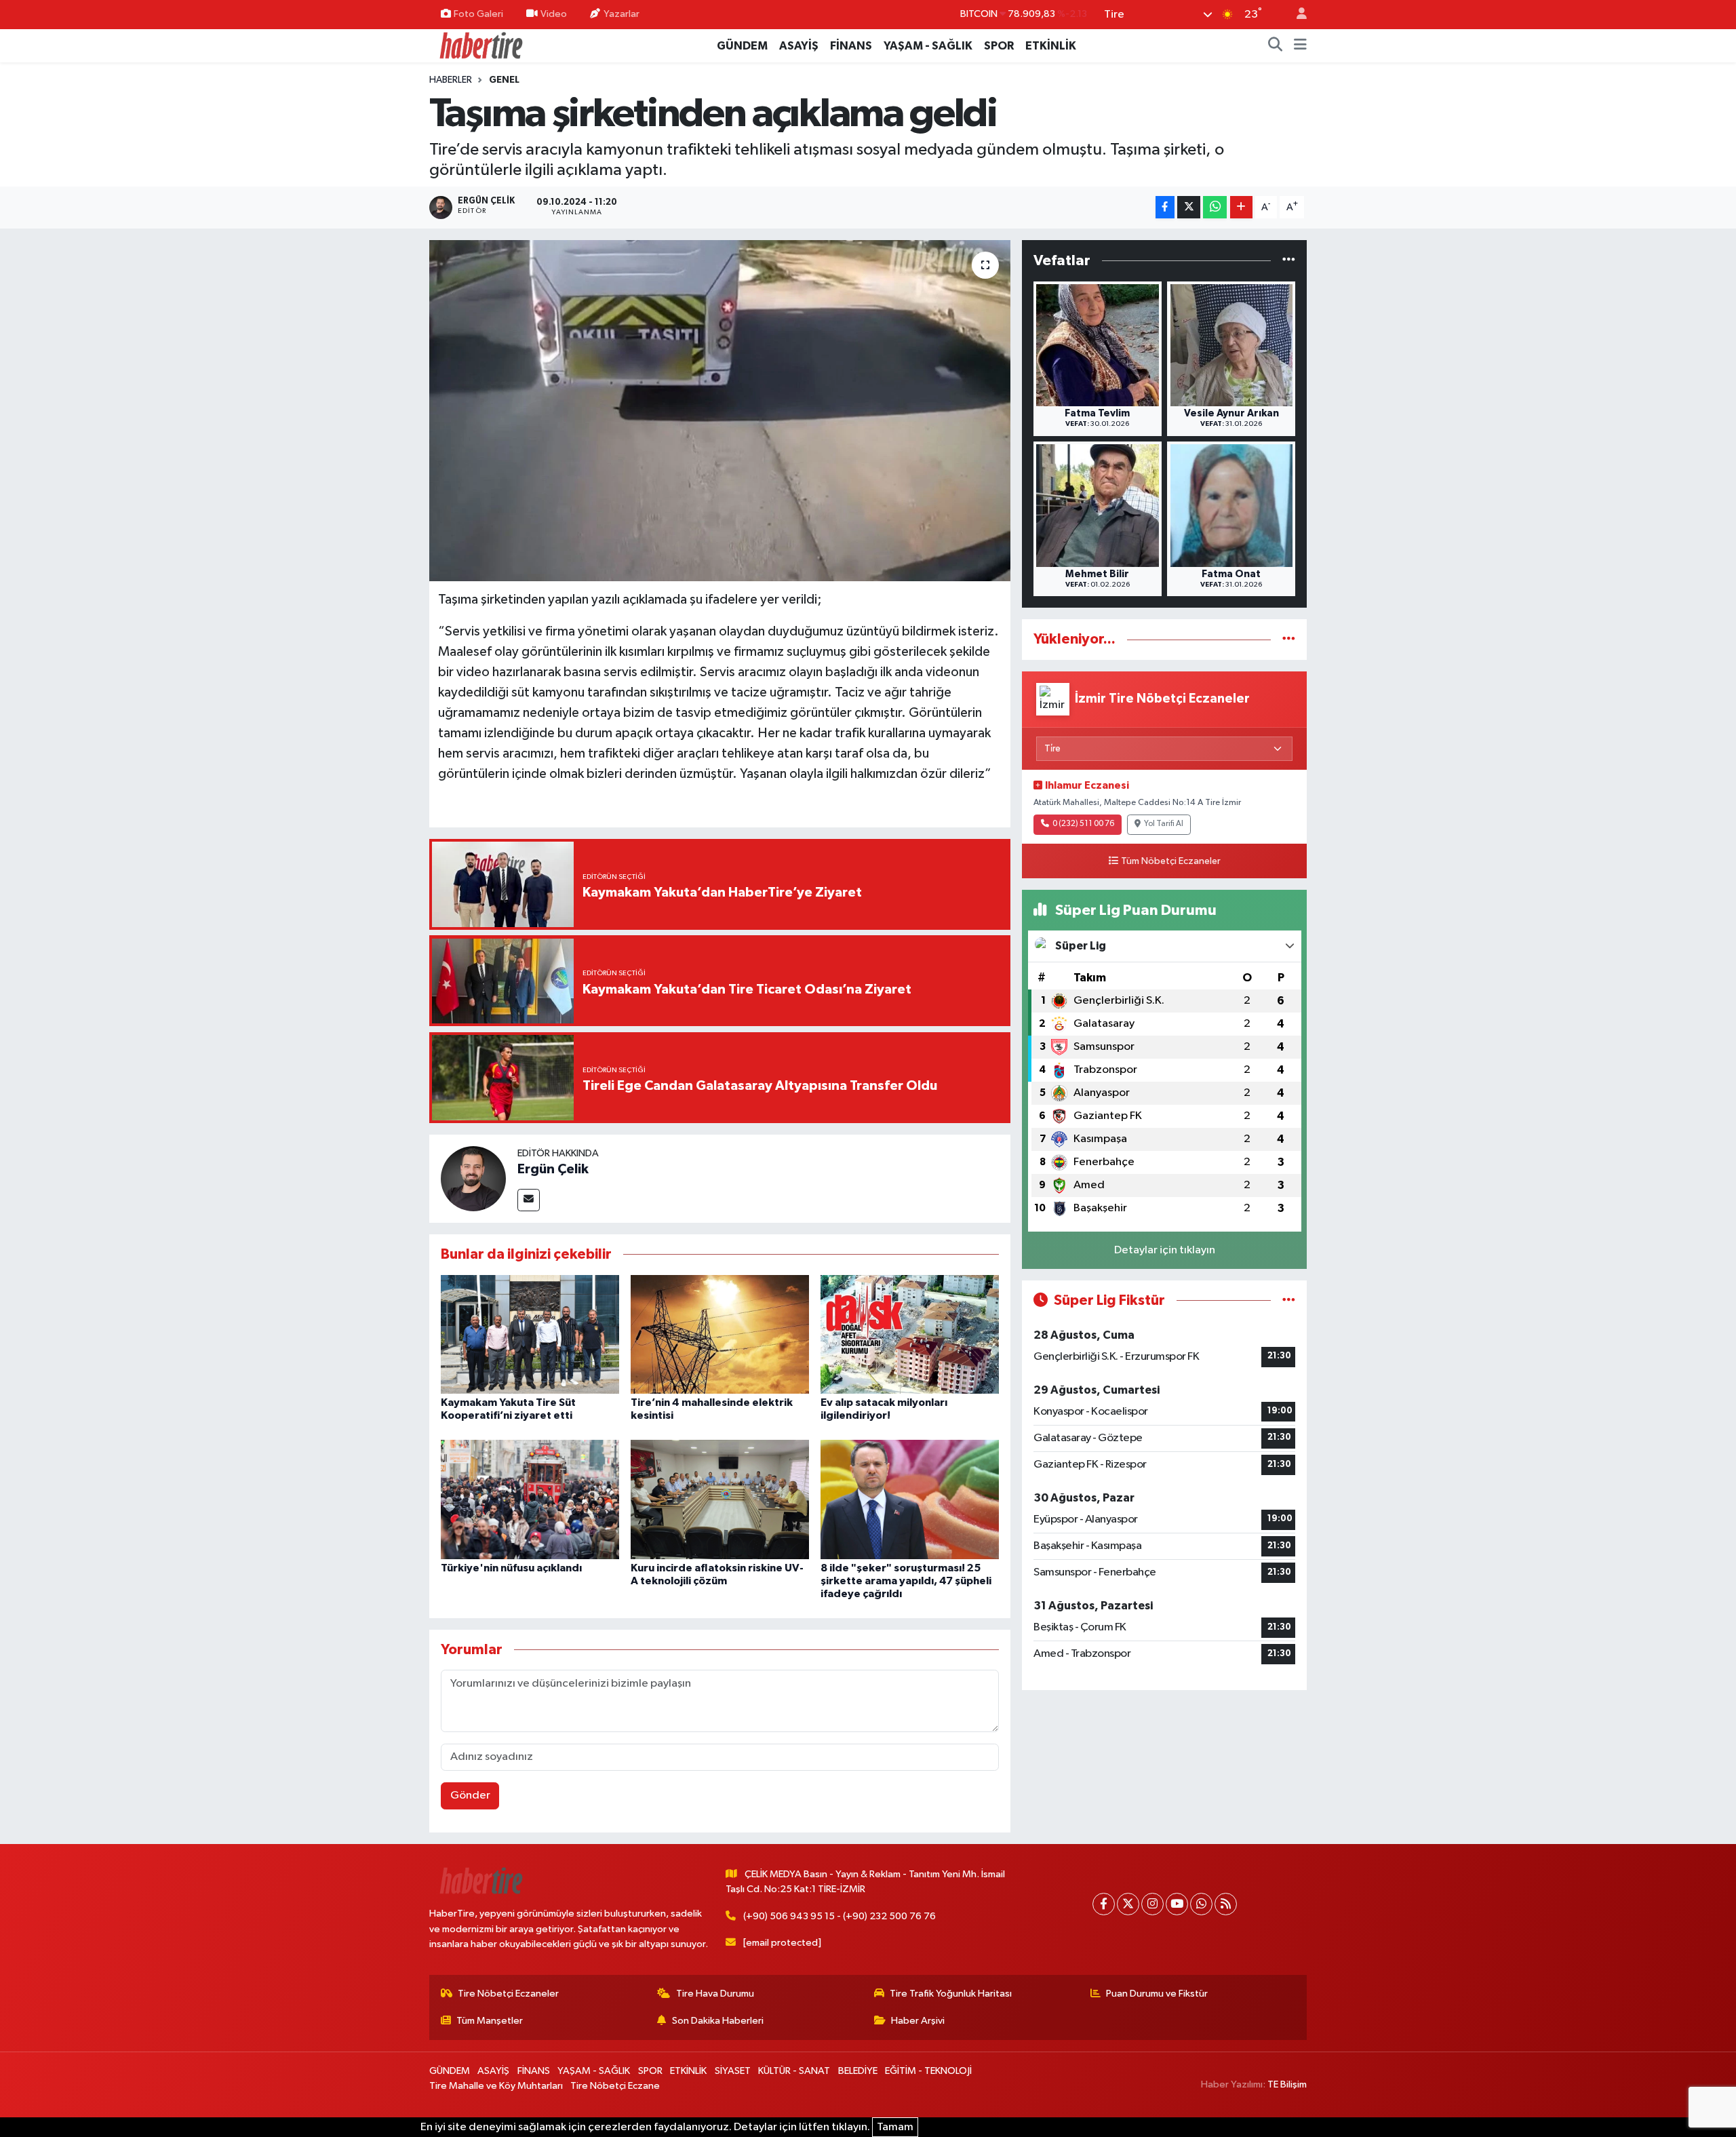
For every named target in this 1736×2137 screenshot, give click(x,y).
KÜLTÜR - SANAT (794, 2071)
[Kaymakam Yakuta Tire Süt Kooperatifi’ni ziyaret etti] (530, 1334)
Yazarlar (622, 14)
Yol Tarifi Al (1164, 824)
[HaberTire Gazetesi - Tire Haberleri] (480, 45)
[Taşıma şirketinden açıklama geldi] (720, 410)
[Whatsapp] (1201, 1904)
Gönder (470, 1796)
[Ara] (1276, 46)
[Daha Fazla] (1241, 207)
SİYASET (733, 2071)
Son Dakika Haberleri (718, 2021)
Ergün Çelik (553, 1169)
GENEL (504, 80)
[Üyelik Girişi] (1296, 15)
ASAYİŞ (799, 46)
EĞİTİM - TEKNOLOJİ (928, 2071)
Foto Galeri (478, 14)
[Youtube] (1177, 1904)
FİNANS (851, 46)
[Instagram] (1152, 1904)
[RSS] (1226, 1904)
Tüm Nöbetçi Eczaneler (1171, 861)
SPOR (999, 46)
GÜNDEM (742, 46)
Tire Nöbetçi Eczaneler (508, 1994)
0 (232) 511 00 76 (1083, 824)
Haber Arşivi (918, 2021)
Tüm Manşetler (490, 2021)
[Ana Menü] (1300, 46)
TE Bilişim (1287, 2084)
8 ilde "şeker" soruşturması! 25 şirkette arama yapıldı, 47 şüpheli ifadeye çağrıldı (906, 1581)
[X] (1128, 1904)
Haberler (451, 80)
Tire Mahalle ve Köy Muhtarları (496, 2086)
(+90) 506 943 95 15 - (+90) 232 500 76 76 (840, 1916)
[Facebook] (1104, 1904)
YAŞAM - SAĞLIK (928, 46)
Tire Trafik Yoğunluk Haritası (951, 1994)
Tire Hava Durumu (715, 1994)
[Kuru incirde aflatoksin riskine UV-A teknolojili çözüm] (720, 1499)
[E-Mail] (529, 1200)
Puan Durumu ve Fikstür (1157, 1994)
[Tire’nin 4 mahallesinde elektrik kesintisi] (720, 1334)
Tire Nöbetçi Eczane (615, 2086)
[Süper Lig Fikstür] (1289, 1300)
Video (554, 14)
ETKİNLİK (1051, 46)
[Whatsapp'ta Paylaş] (1215, 207)
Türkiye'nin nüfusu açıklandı (511, 1568)
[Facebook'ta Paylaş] (1165, 207)
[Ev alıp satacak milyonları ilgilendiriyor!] (910, 1334)
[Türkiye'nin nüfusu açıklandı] (530, 1499)
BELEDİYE (858, 2071)
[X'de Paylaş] (1189, 207)
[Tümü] (1289, 261)
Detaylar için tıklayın (1165, 1250)
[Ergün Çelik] (473, 1178)
